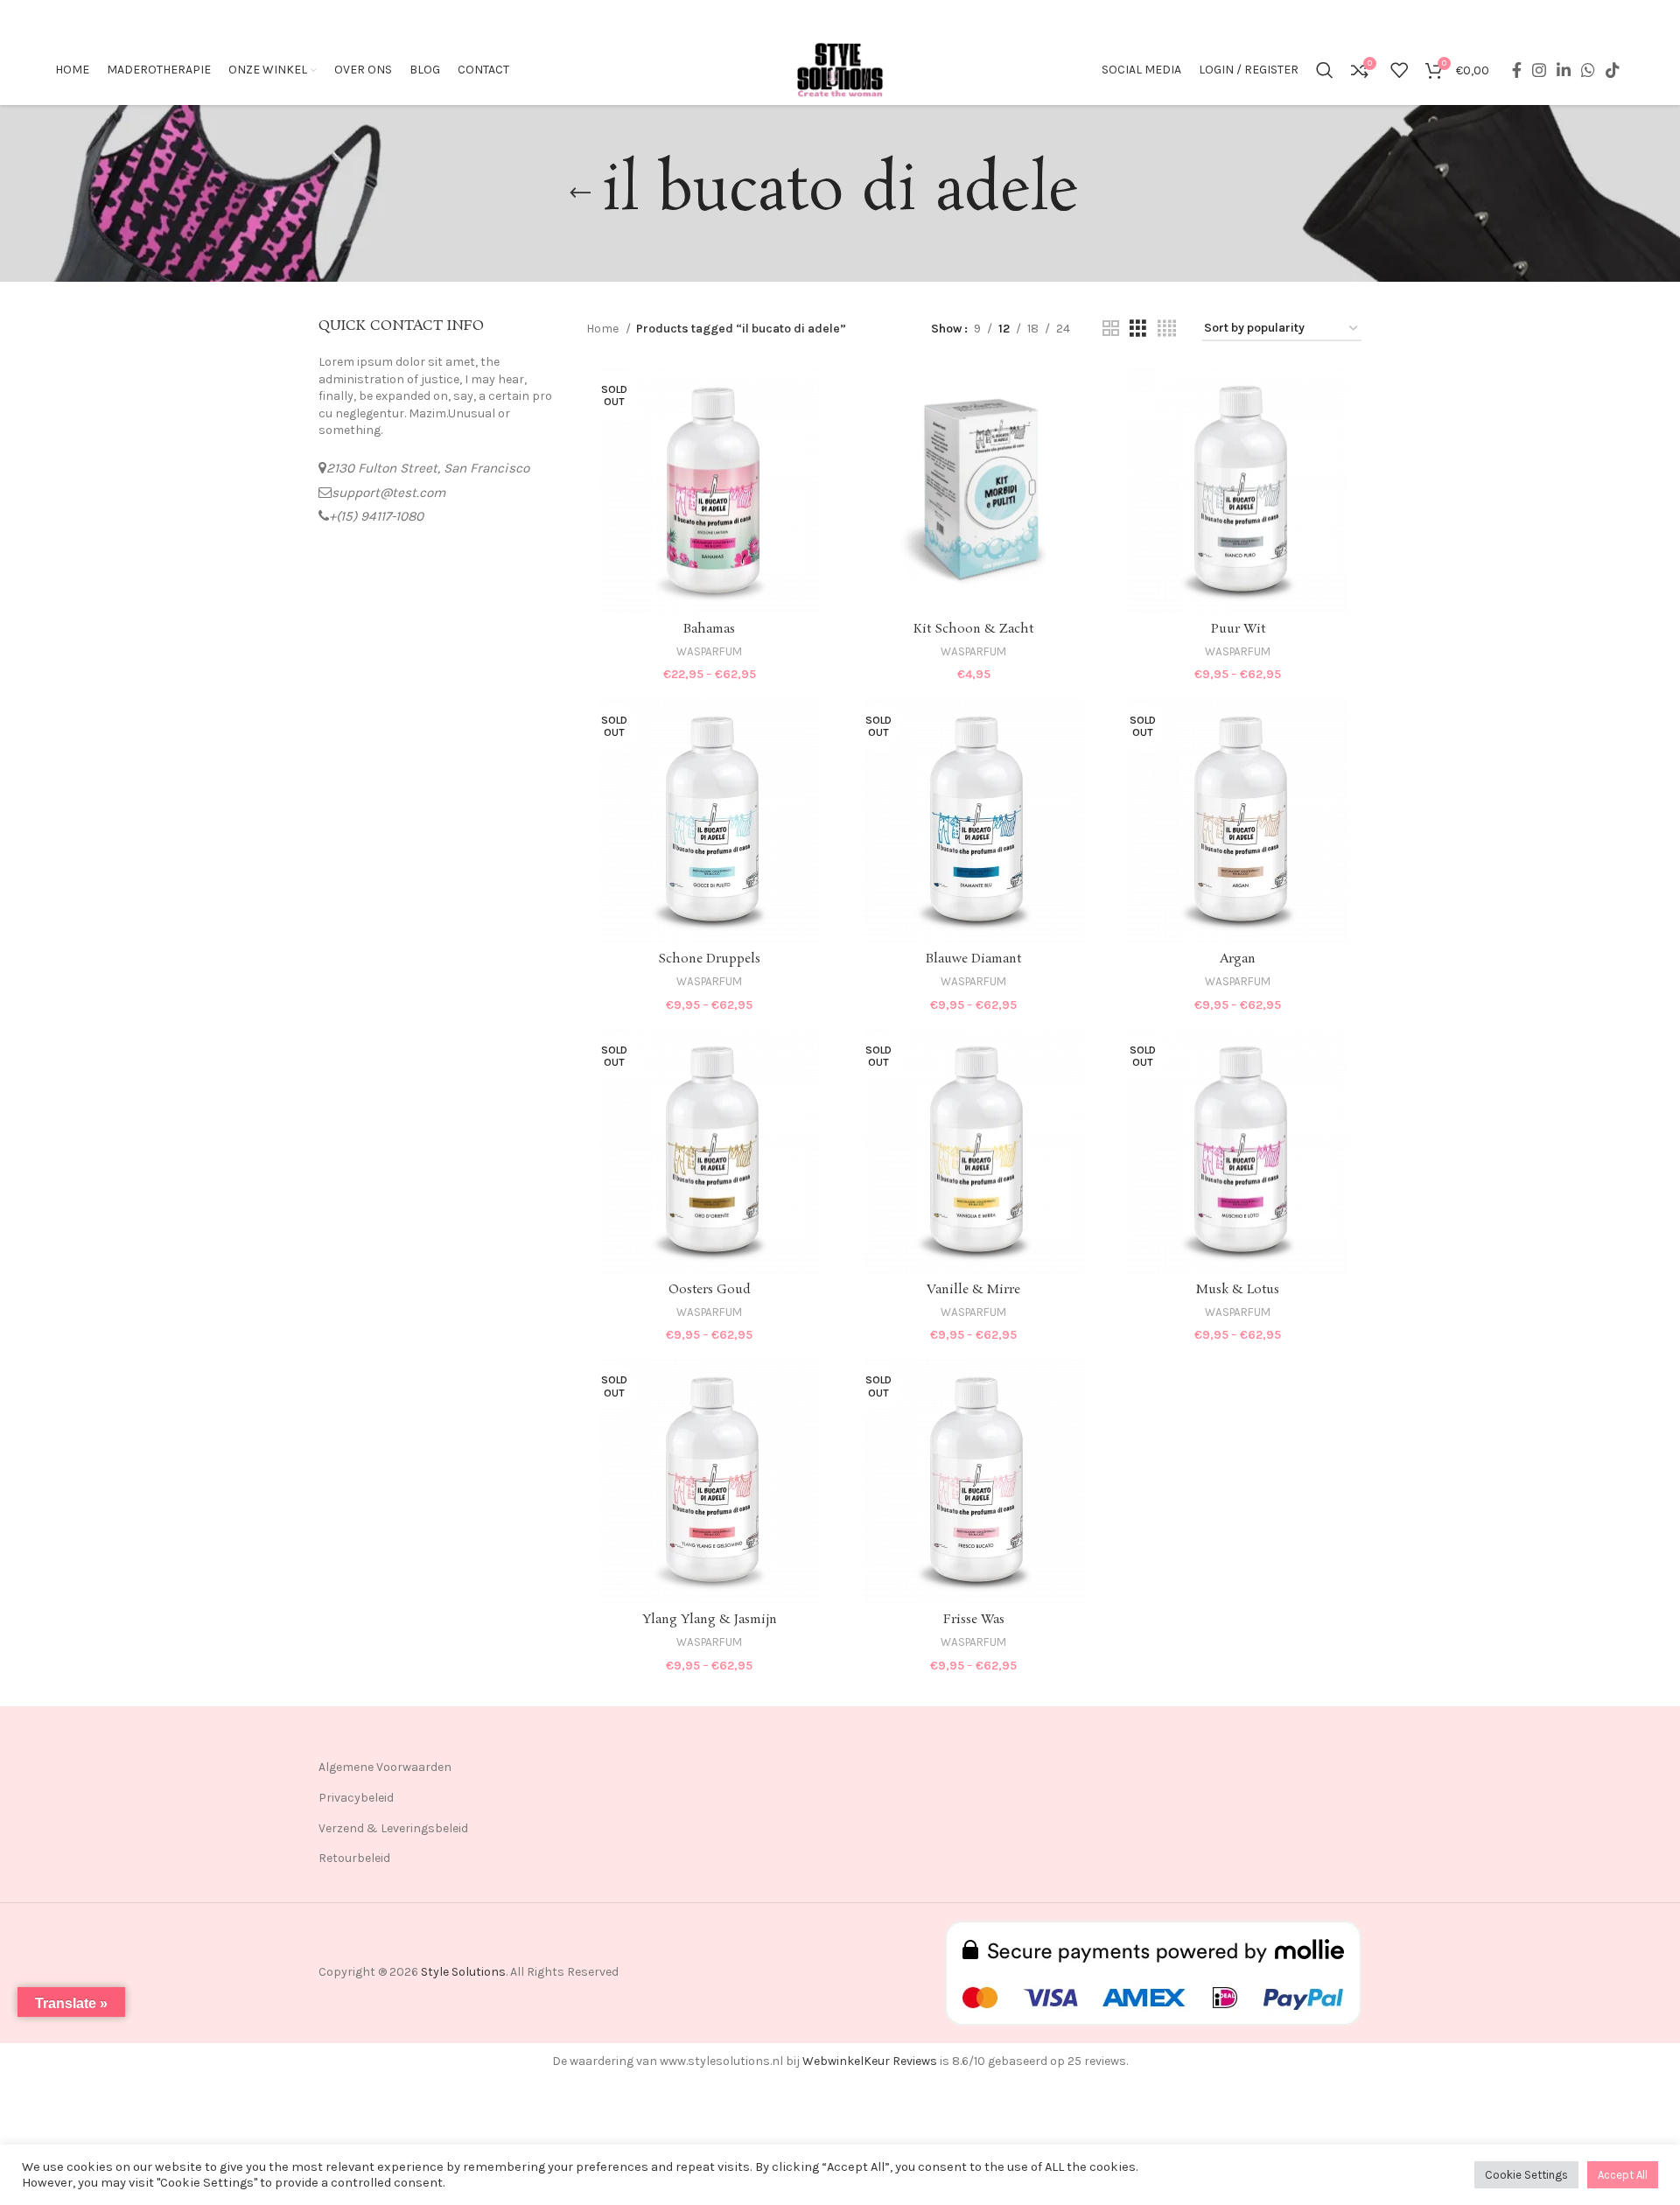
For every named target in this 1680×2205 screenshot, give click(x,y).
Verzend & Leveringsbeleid (393, 1828)
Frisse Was (974, 1620)
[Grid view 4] (1167, 329)
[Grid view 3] (1138, 329)
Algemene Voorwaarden (385, 1767)
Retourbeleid (354, 1858)
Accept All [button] (1623, 2175)
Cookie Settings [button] (1526, 2175)
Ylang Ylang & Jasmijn (710, 1620)
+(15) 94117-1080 (376, 516)
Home (604, 329)
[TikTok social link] (1613, 70)
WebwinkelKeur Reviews (870, 2061)
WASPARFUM (709, 651)
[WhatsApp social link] (1588, 70)
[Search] (1325, 70)
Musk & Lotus (1238, 1290)
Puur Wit (1238, 629)
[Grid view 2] (1111, 329)
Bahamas (709, 629)
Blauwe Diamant (973, 959)
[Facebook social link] (1517, 70)
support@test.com (388, 493)
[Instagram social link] (1539, 70)
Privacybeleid (356, 1798)
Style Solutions (463, 1972)
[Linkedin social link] (1564, 70)
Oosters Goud (710, 1290)
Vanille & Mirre (973, 1290)
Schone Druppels (709, 959)
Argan (1238, 959)
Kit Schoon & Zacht (973, 629)
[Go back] (580, 193)
